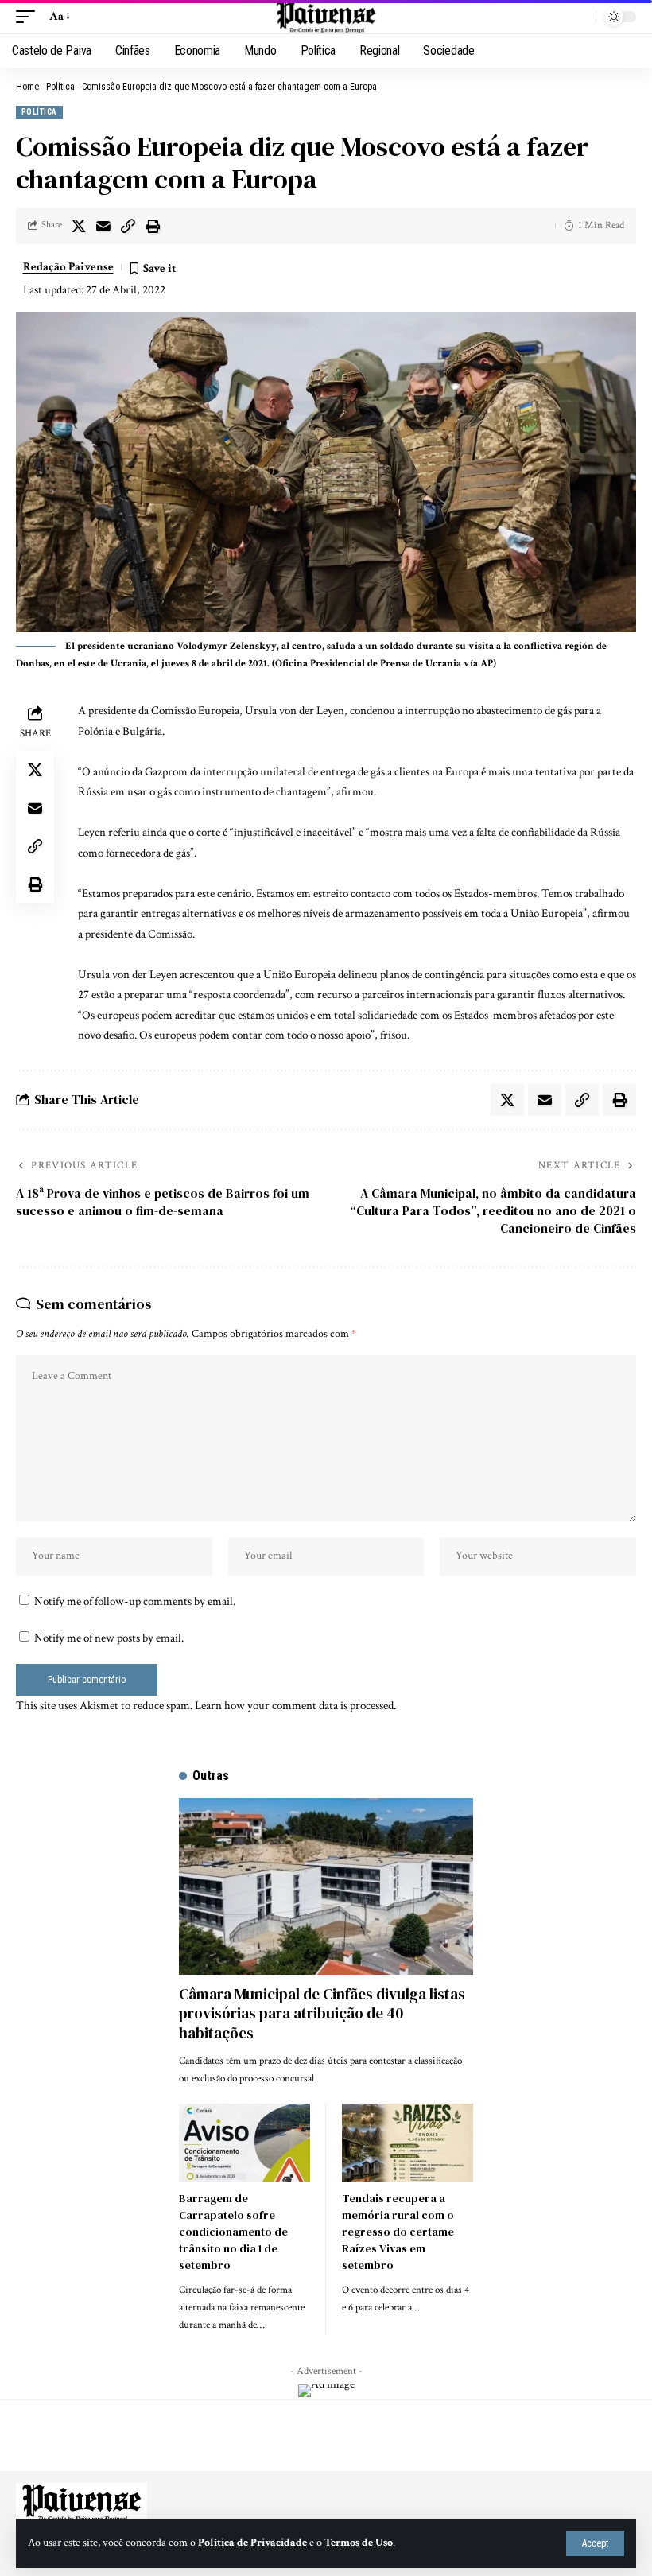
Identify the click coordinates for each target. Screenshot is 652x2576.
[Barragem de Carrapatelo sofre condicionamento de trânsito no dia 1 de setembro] (244, 2143)
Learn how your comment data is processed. (295, 1706)
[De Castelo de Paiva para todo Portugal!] (326, 17)
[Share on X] (79, 226)
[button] (595, 2543)
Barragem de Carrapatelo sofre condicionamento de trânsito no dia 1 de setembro (233, 2232)
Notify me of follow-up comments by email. (135, 1601)
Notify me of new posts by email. (109, 1638)
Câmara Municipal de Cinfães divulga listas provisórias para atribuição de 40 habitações (322, 2013)
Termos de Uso (359, 2543)
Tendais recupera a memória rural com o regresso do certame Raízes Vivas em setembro (398, 2232)
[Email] (103, 226)
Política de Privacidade (252, 2543)
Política (60, 87)
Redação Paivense (68, 267)
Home (27, 87)
